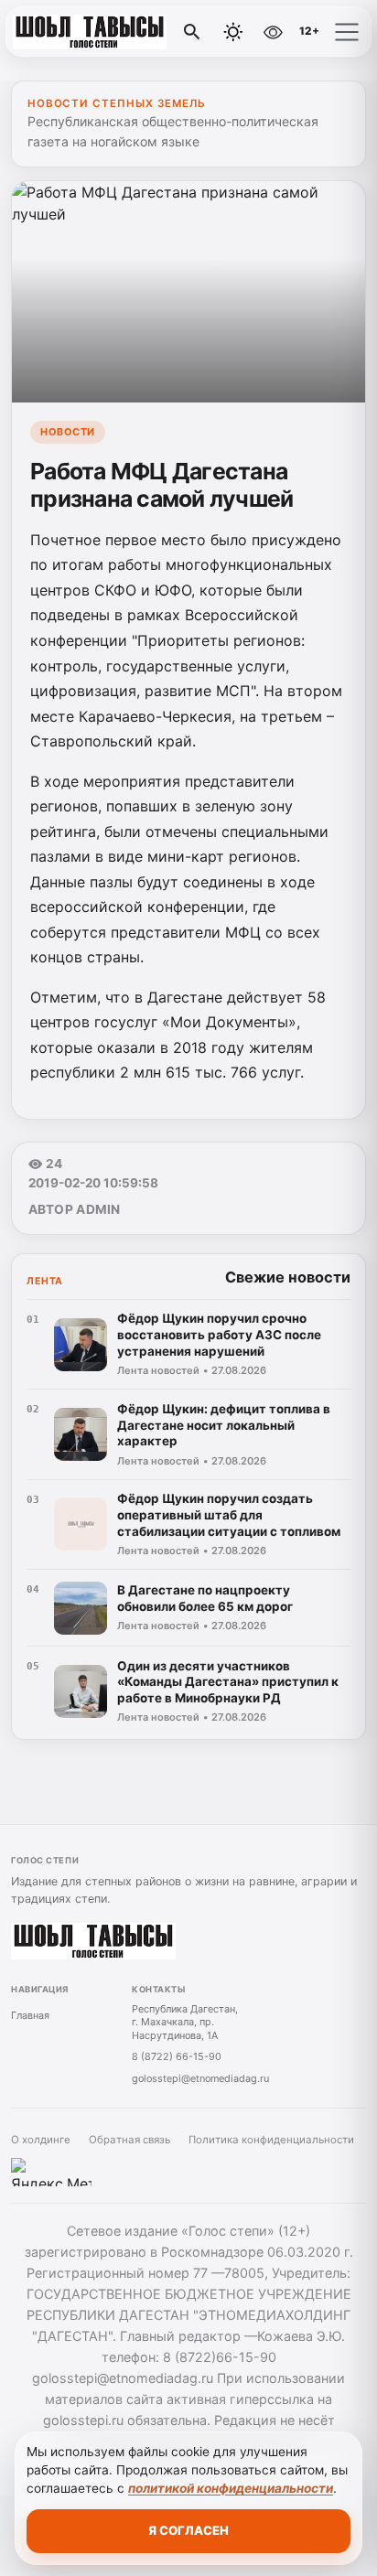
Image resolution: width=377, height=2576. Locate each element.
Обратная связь (129, 2140)
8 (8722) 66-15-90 (177, 2056)
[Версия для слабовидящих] (273, 32)
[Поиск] (192, 32)
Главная (30, 2015)
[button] (347, 32)
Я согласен (188, 2530)
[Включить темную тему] (233, 32)
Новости (68, 432)
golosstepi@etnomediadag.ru (200, 2078)
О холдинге (41, 2140)
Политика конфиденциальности (271, 2140)
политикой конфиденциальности (231, 2488)
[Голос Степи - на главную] (90, 32)
